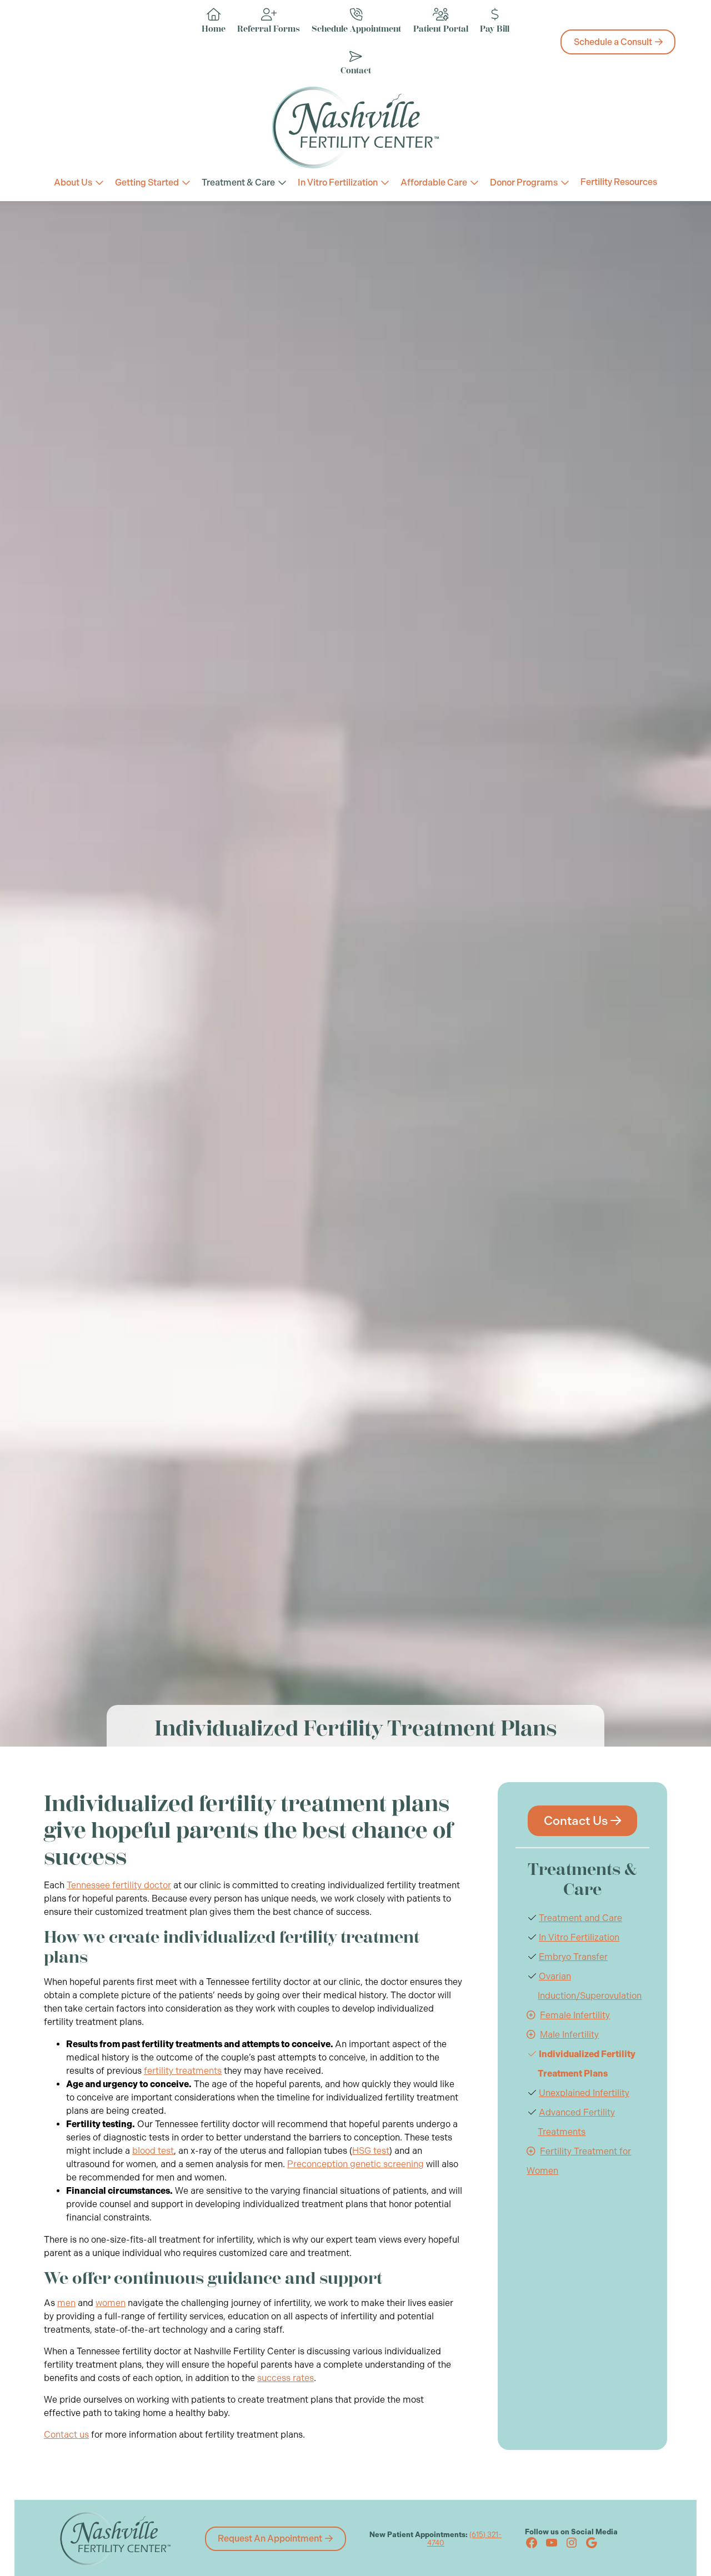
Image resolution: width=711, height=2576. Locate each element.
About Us (73, 182)
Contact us (66, 2435)
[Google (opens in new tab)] (592, 2543)
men (66, 2303)
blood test (153, 2151)
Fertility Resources (619, 182)
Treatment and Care (580, 1918)
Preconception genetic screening (355, 2164)
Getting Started (147, 182)
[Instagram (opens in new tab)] (572, 2543)
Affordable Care (434, 182)
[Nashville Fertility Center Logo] (355, 127)
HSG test (371, 2151)
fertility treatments (183, 2071)
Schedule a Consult (613, 42)
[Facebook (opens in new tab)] (532, 2543)
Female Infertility (575, 2015)
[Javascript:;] (531, 2015)
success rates (286, 2378)
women (111, 2303)
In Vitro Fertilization (338, 182)
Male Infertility (569, 2035)
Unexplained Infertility (584, 2093)
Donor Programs (524, 182)
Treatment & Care (238, 182)
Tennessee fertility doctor (119, 1885)
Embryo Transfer (573, 1957)
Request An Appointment (270, 2539)
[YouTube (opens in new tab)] (552, 2543)
